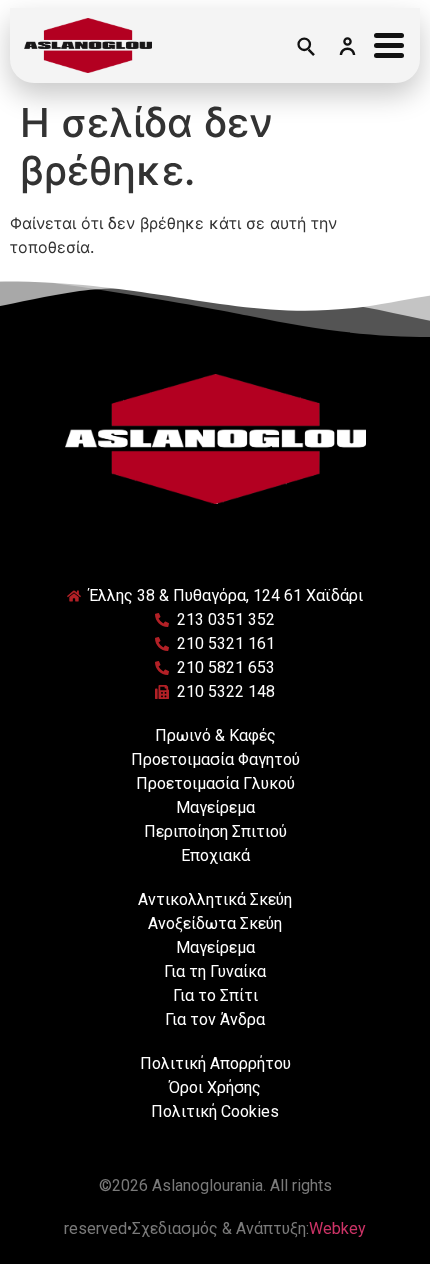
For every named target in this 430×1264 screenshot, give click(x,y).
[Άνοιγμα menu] (389, 46)
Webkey (337, 1228)
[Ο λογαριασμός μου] (347, 46)
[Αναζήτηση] (305, 46)
